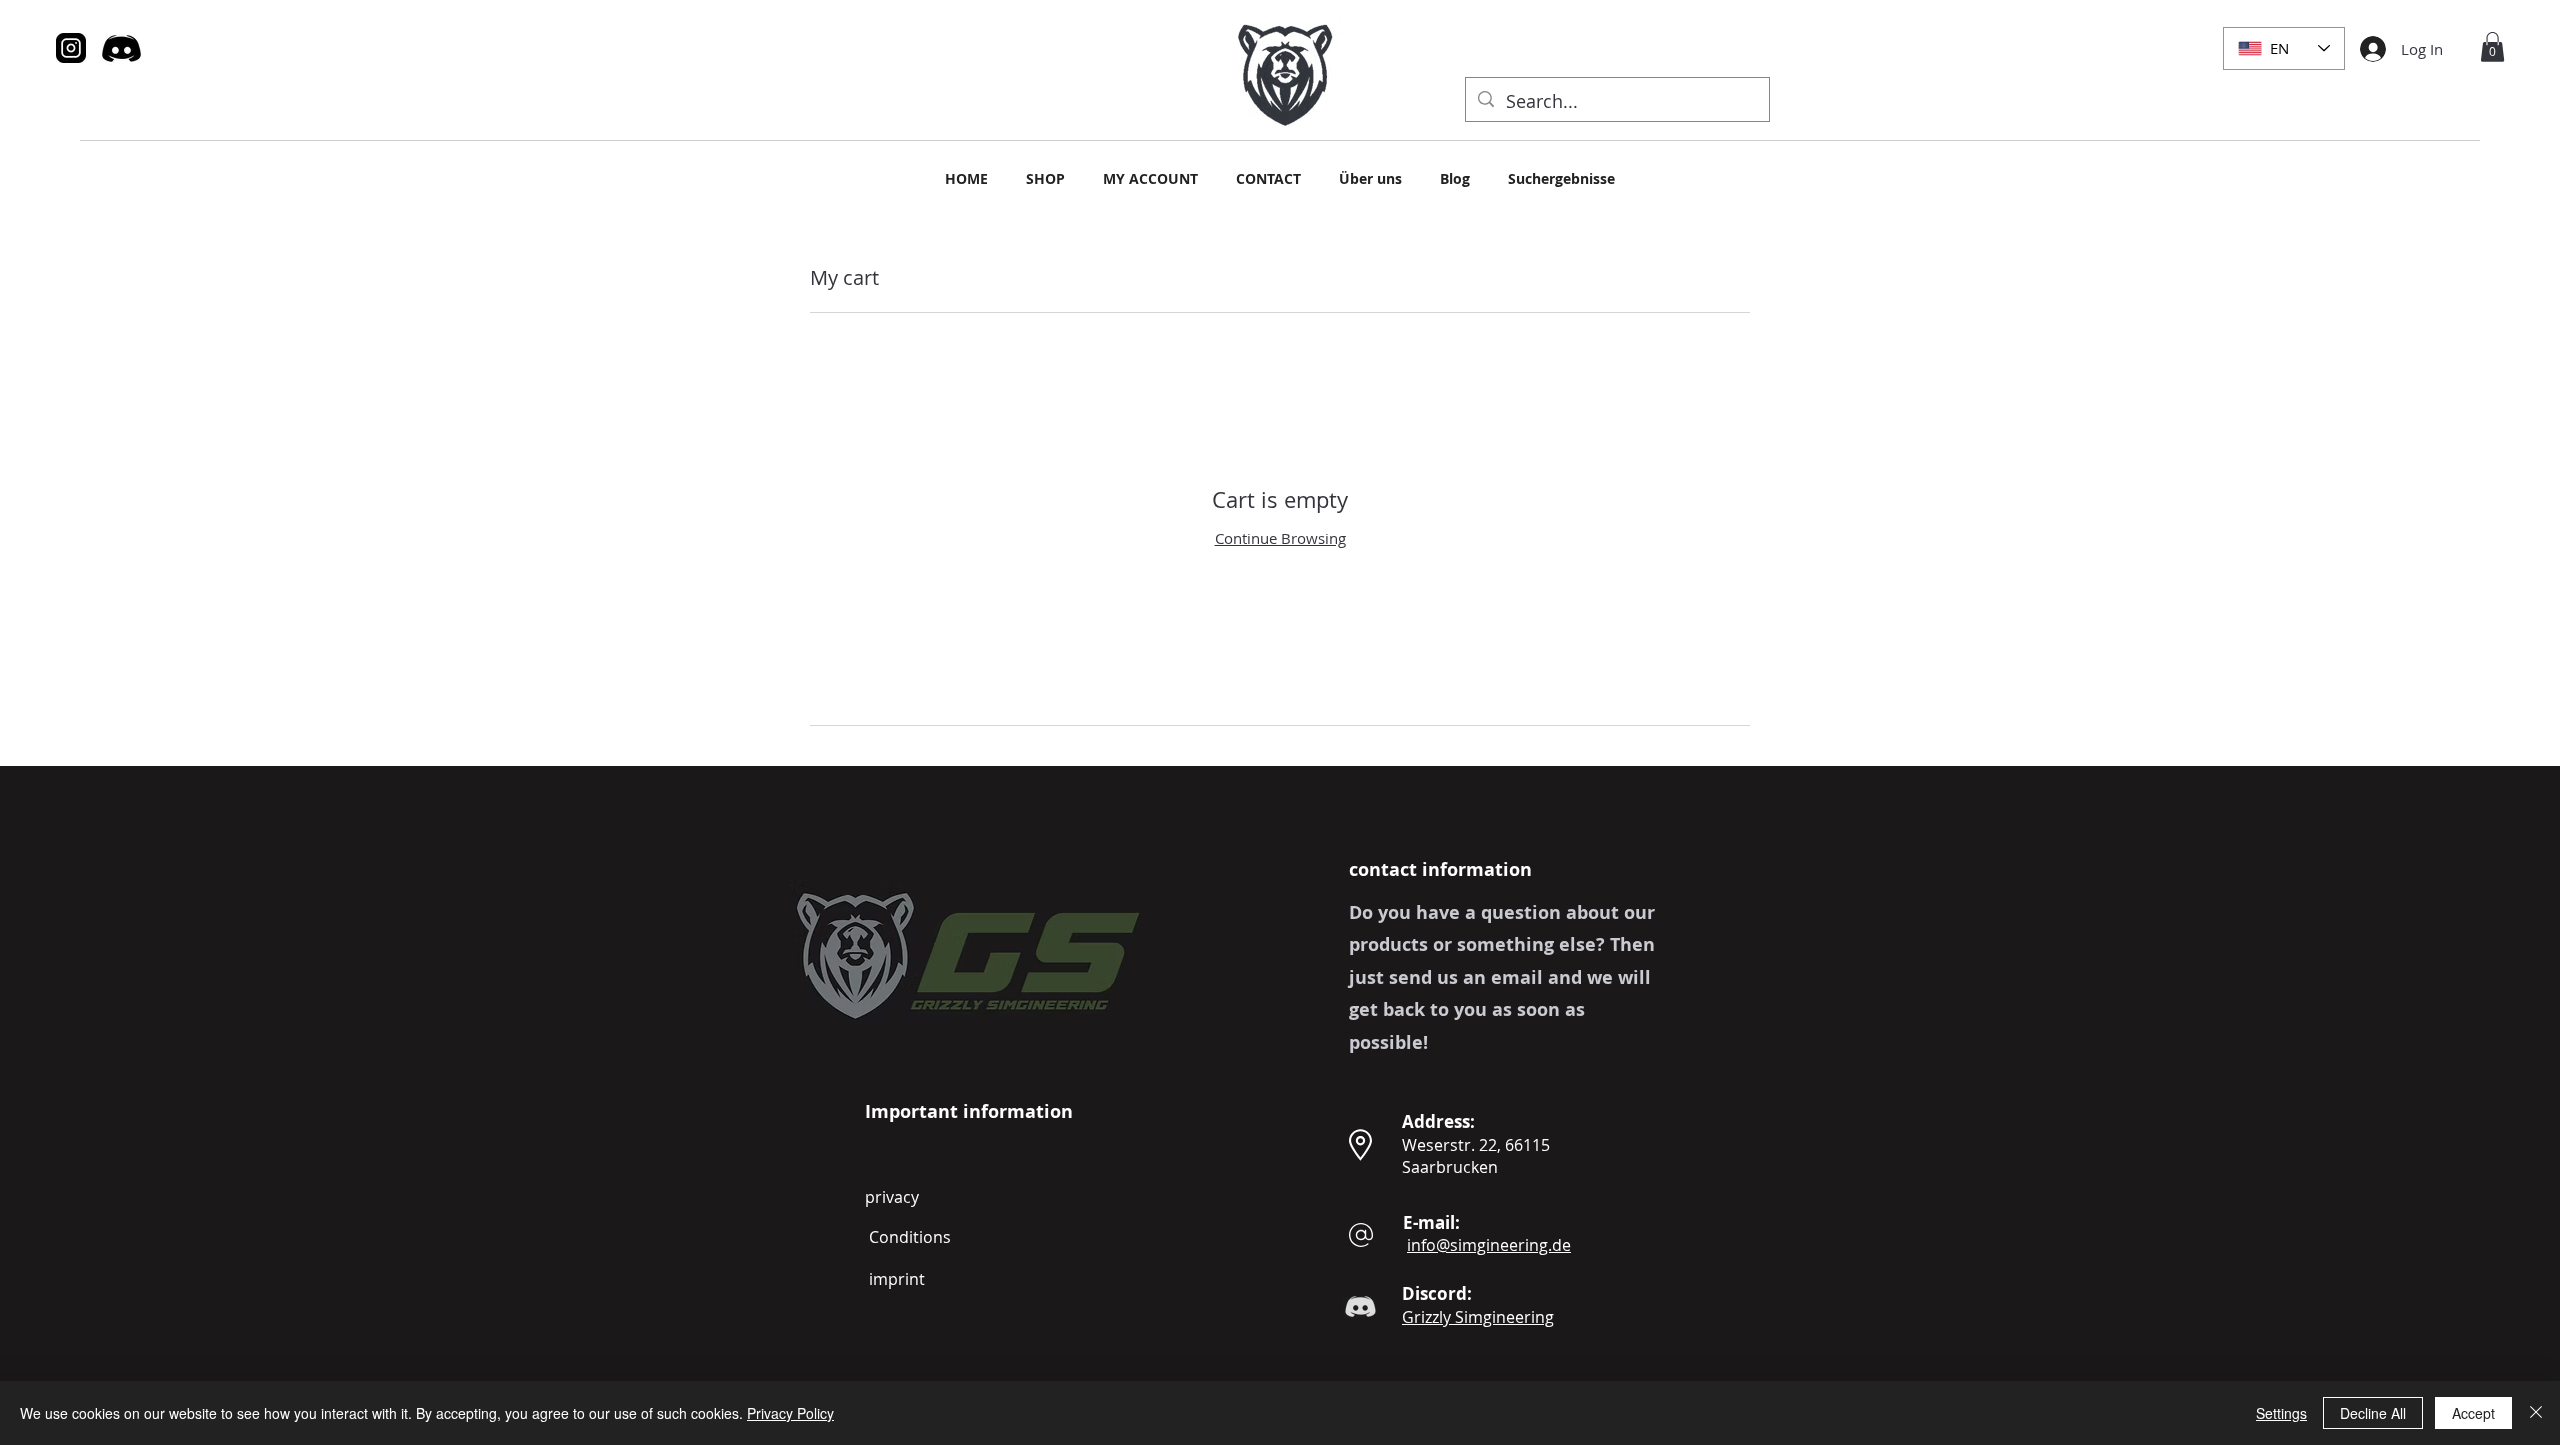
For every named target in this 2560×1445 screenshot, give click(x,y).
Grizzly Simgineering (1478, 1317)
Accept (2473, 1413)
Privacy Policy (790, 1413)
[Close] (2536, 1413)
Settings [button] (2281, 1413)
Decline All (2373, 1413)
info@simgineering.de (1489, 1245)
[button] (2492, 47)
